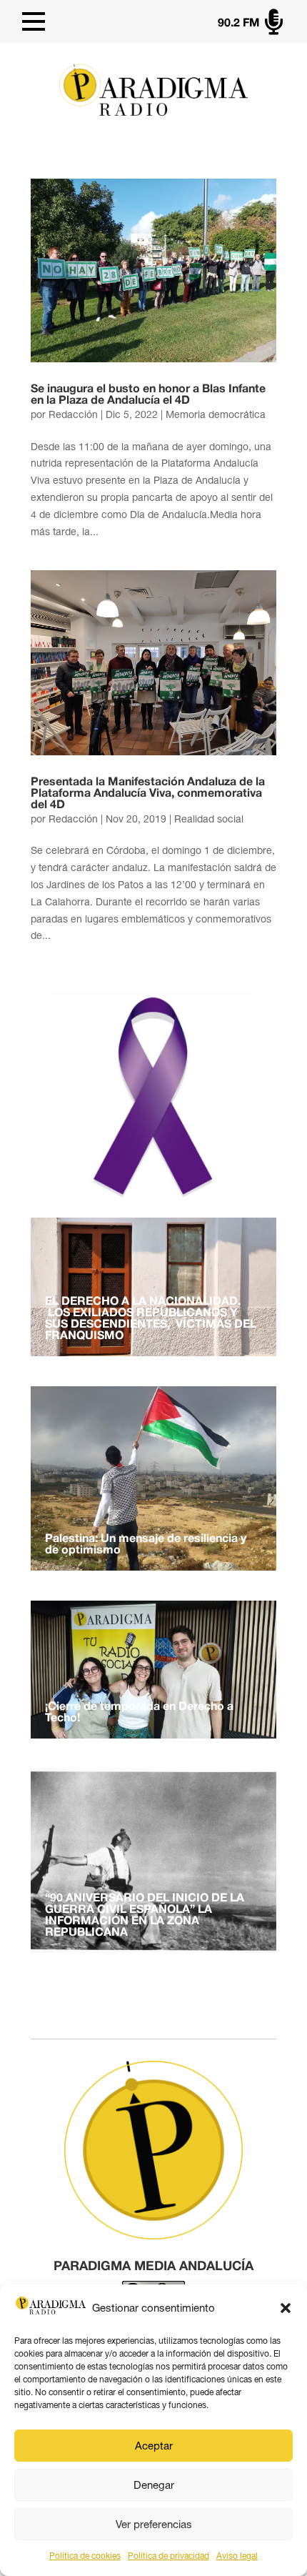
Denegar (154, 2485)
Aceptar (154, 2446)
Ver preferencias (154, 2524)
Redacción (73, 414)
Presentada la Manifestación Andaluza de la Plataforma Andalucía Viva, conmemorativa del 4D (148, 794)
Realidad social (209, 819)
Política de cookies (85, 2556)
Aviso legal (237, 2556)
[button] (286, 2308)
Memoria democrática (216, 414)
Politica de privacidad (168, 2556)
